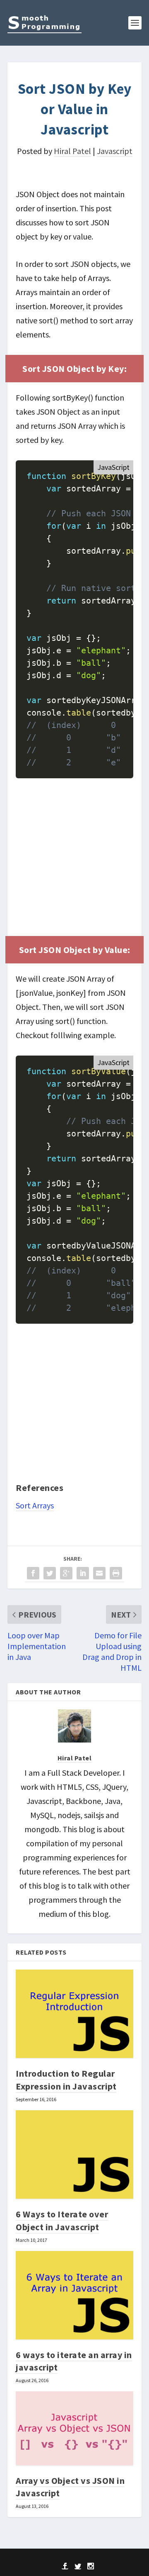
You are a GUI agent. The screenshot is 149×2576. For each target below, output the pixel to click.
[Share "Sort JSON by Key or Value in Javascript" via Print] (116, 1574)
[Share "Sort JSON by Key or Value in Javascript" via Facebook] (33, 1574)
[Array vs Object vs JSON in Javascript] (74, 2429)
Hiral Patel (72, 151)
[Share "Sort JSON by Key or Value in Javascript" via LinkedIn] (83, 1574)
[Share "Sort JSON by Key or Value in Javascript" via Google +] (66, 1574)
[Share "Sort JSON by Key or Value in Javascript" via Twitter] (50, 1574)
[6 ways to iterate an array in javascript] (74, 2296)
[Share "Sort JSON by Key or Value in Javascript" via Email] (99, 1574)
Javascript (115, 151)
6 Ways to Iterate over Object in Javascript (62, 2220)
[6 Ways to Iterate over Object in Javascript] (74, 2155)
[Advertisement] (74, 857)
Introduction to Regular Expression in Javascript (66, 2080)
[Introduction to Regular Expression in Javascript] (74, 2014)
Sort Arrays (35, 1505)
